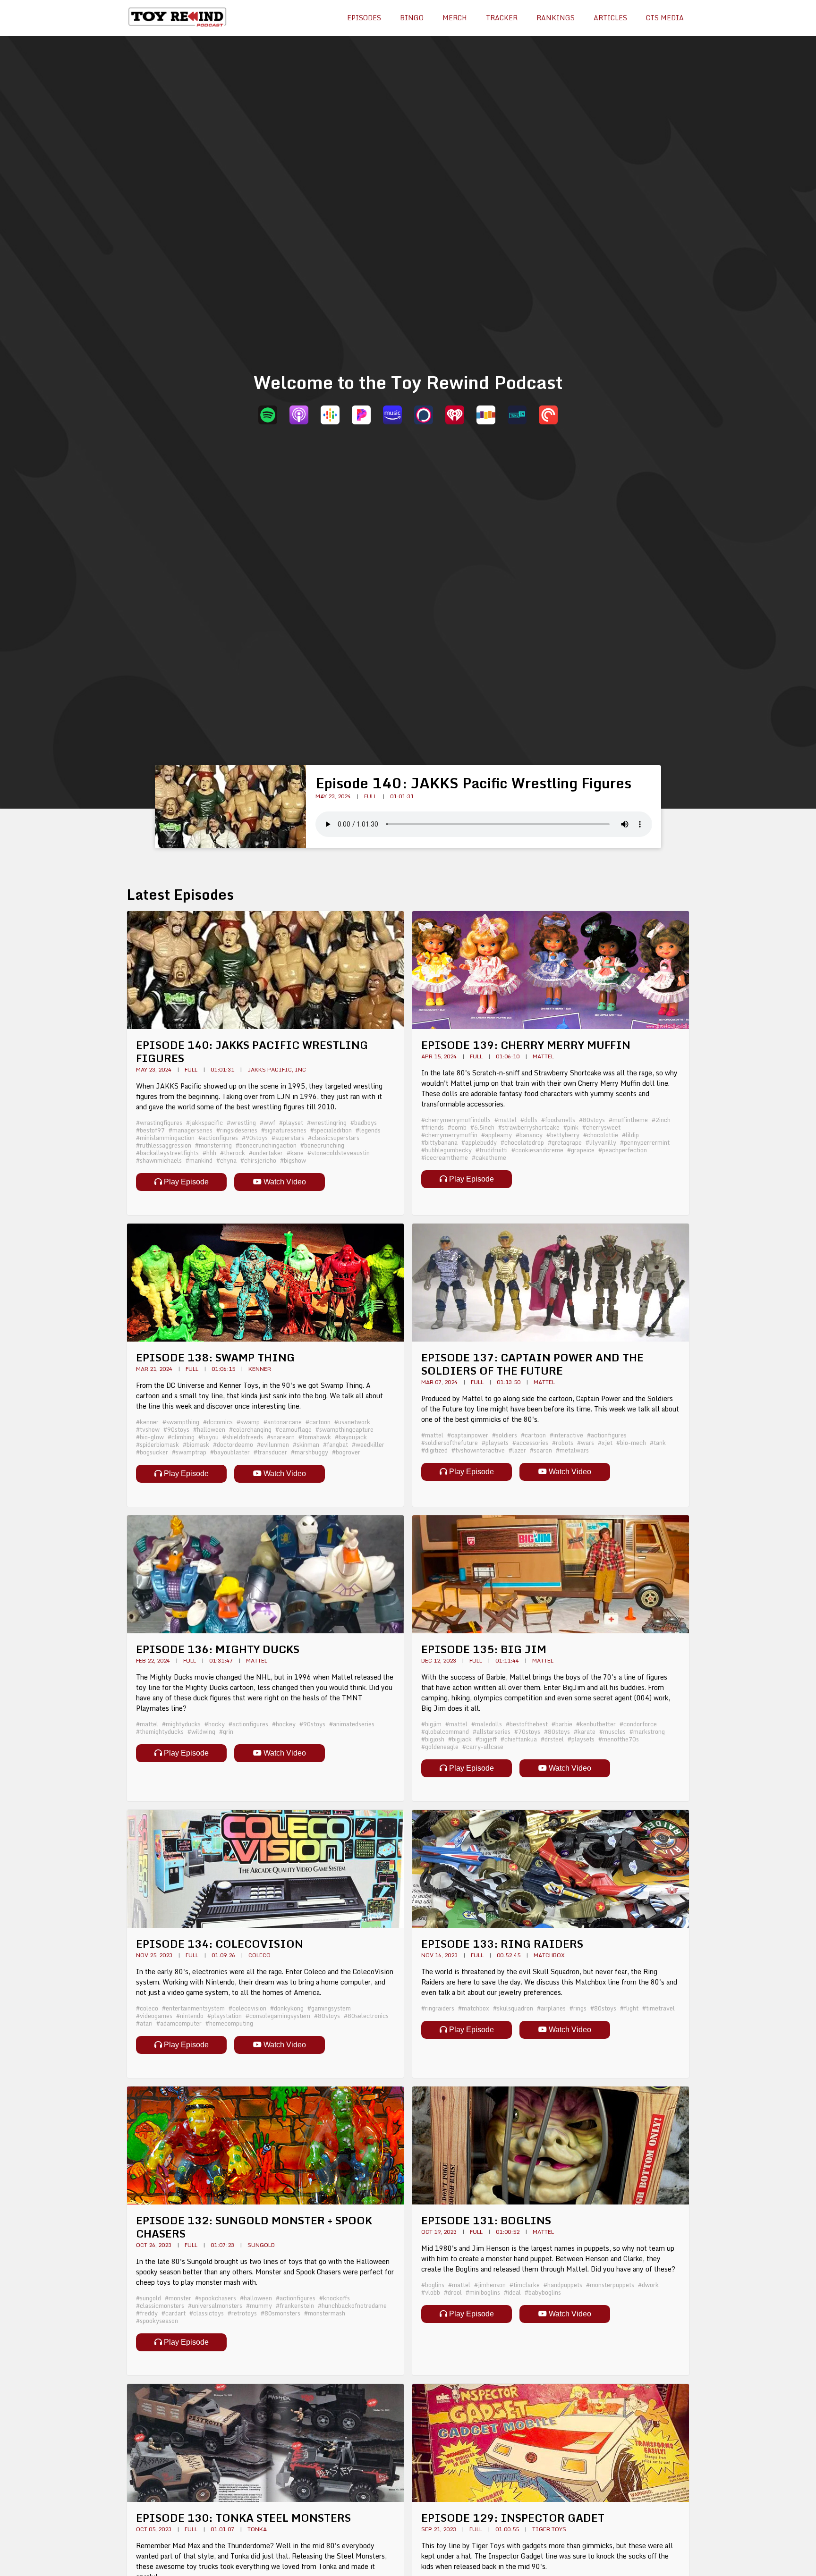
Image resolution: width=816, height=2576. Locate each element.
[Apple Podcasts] (299, 415)
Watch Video (284, 1182)
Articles (610, 18)
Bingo (412, 18)
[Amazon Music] (392, 415)
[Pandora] (361, 415)
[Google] (330, 415)
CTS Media (665, 18)
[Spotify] (268, 415)
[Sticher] (486, 415)
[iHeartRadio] (455, 415)
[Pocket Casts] (548, 415)
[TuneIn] (517, 415)
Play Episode (185, 1182)
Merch (455, 18)
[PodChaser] (424, 415)
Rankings (556, 18)
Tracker (502, 18)
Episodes (364, 18)
